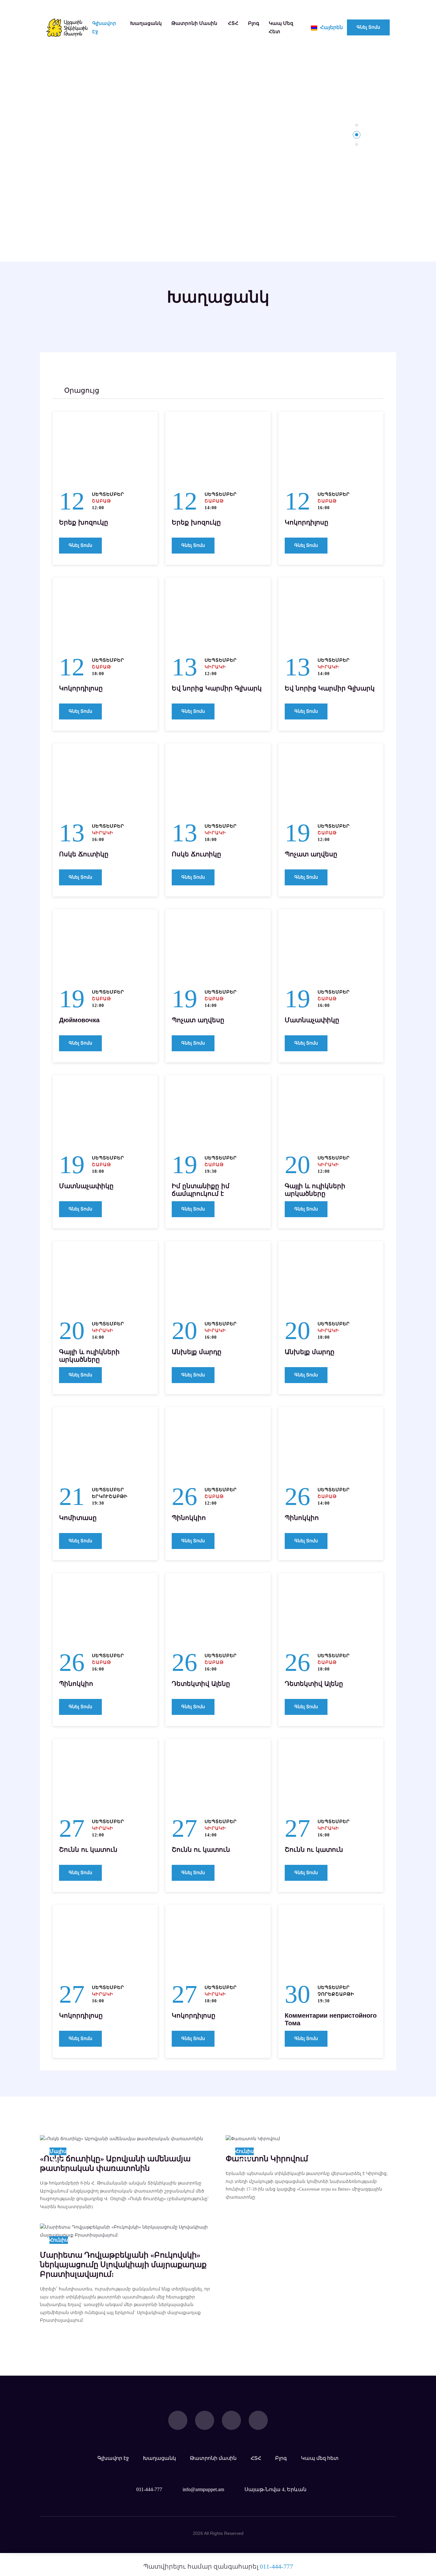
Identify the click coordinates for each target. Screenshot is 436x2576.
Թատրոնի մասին (194, 23)
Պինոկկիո (189, 1518)
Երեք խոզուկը (84, 522)
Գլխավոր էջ (104, 27)
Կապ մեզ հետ (281, 27)
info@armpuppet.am (203, 2489)
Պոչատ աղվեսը (311, 854)
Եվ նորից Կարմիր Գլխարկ (217, 688)
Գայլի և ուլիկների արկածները (315, 1190)
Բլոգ (254, 23)
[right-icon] (156, 391)
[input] (106, 391)
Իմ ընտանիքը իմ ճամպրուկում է (201, 1190)
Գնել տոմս (368, 27)
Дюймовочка (79, 1020)
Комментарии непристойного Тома (331, 2019)
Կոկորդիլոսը (307, 522)
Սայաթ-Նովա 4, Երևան (275, 2489)
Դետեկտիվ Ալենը (201, 1684)
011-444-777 (149, 2489)
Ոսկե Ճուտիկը (84, 854)
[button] (357, 125)
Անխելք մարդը (197, 1352)
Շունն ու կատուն (88, 1850)
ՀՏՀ (233, 23)
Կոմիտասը (78, 1518)
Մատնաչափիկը (312, 1020)
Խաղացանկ (146, 23)
